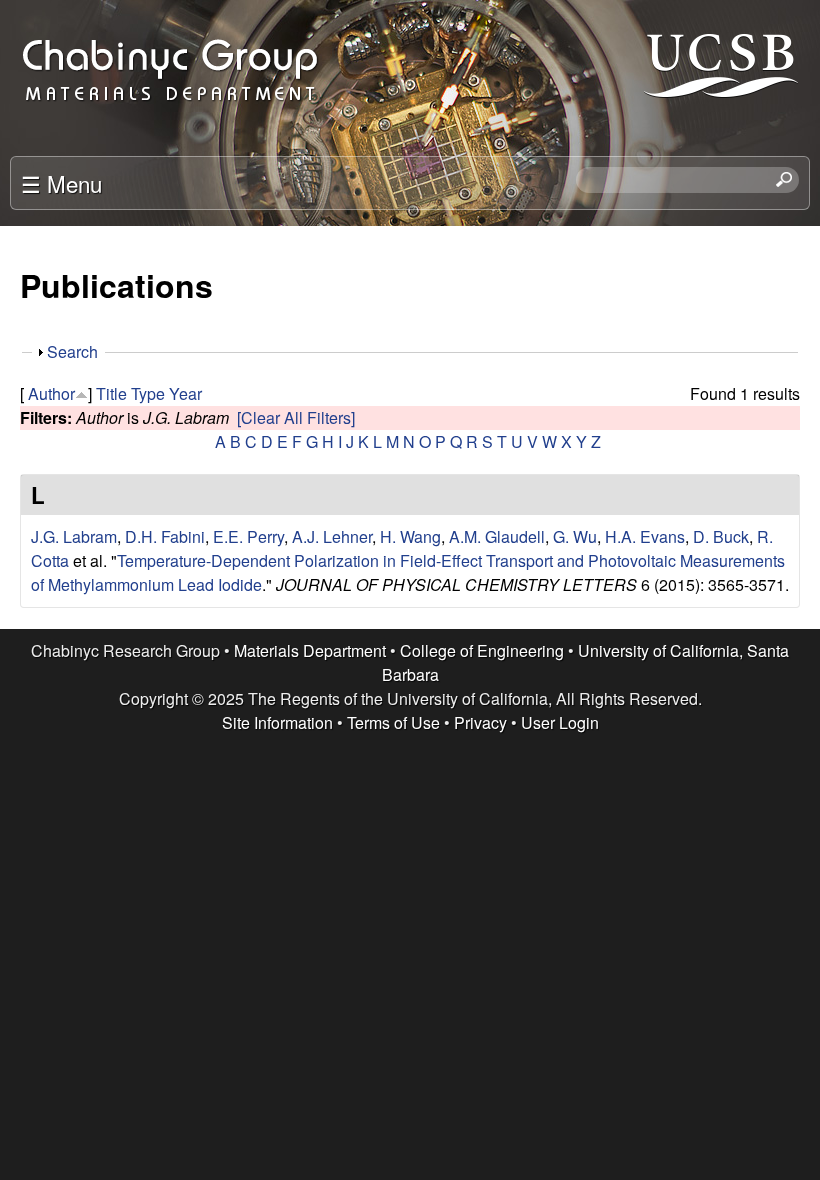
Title (111, 393)
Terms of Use (393, 722)
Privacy (480, 722)
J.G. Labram (74, 536)
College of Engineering (482, 650)
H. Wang (410, 536)
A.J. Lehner (332, 536)
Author (51, 393)
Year (185, 393)
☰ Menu (61, 183)
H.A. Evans (645, 536)
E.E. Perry (248, 536)
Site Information (277, 722)
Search (72, 351)
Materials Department (310, 650)
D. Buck (721, 536)
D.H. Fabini (165, 536)
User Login (560, 722)
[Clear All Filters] (296, 417)
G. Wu (575, 536)
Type (148, 393)
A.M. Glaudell (497, 536)
